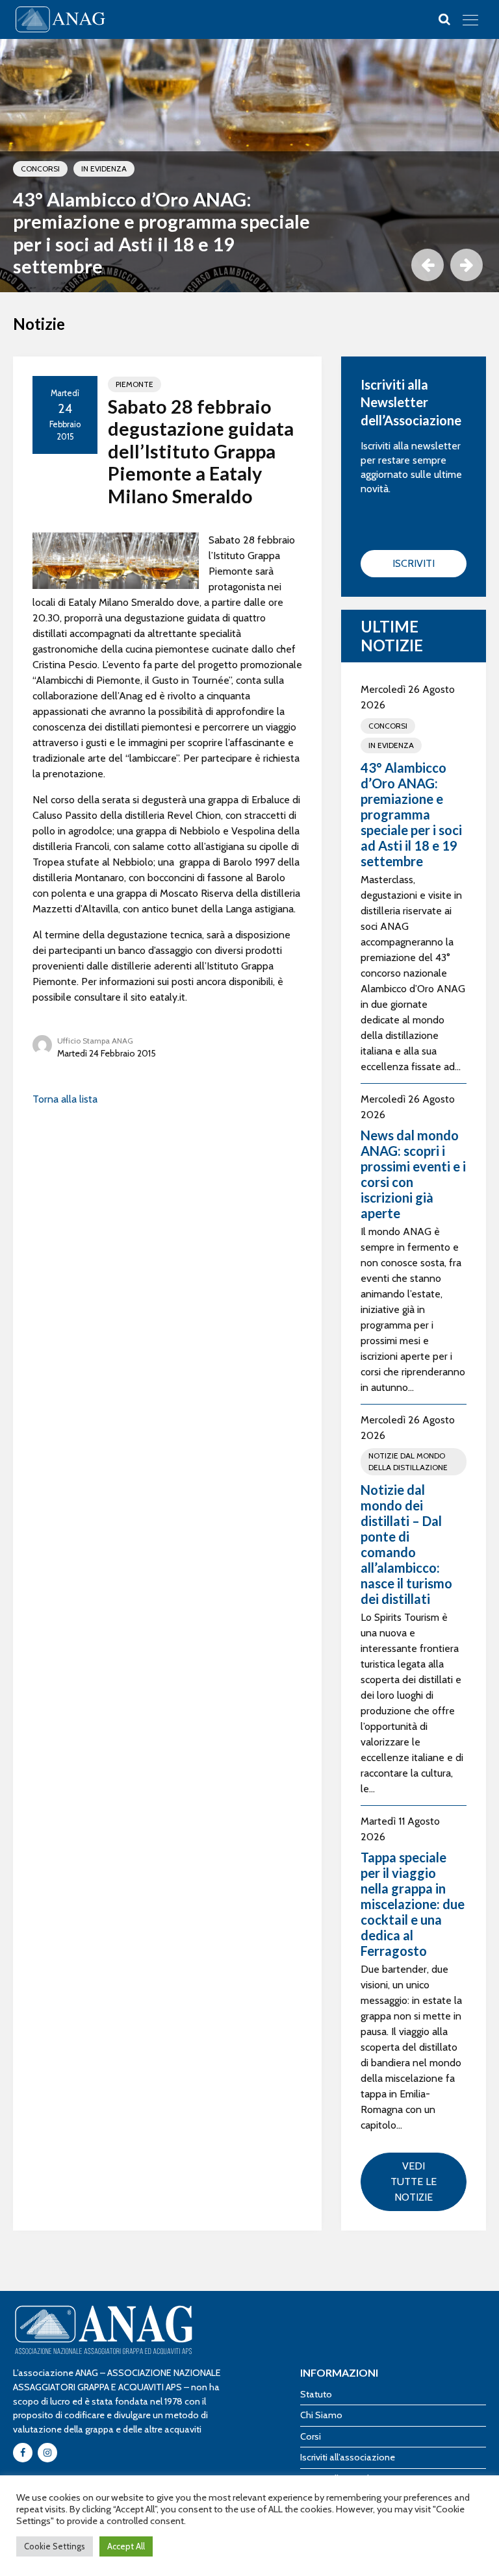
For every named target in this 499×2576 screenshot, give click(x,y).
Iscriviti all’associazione (348, 2457)
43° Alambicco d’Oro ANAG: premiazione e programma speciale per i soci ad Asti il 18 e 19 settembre (161, 233)
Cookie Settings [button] (55, 2546)
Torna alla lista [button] (65, 1099)
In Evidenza (104, 169)
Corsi (311, 2436)
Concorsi (40, 169)
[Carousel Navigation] (444, 265)
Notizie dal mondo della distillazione (408, 1461)
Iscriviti (414, 563)
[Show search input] (444, 19)
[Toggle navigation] (470, 19)
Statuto (316, 2394)
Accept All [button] (126, 2546)
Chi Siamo (321, 2415)
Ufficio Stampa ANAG (95, 1041)
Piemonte (134, 384)
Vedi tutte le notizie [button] (414, 2182)
